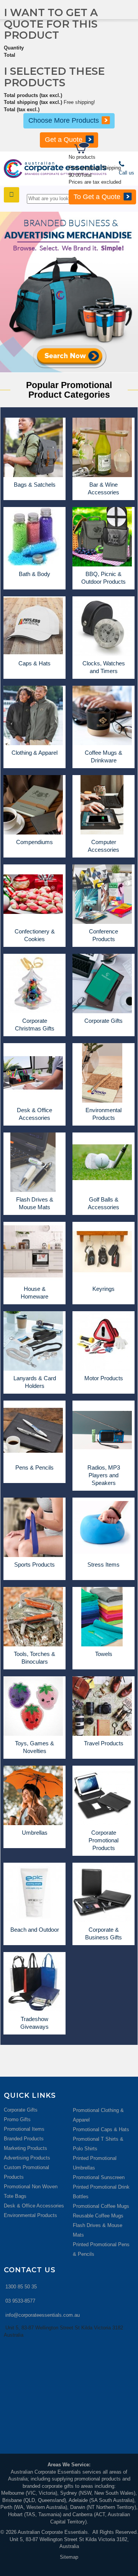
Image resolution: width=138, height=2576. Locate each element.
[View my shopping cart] (105, 149)
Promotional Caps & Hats (101, 2129)
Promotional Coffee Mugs (101, 2206)
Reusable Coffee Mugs (98, 2216)
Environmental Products (30, 2215)
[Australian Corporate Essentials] (55, 169)
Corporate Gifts (21, 2110)
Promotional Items (24, 2129)
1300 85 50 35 (21, 2287)
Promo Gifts (17, 2119)
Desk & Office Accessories (34, 2206)
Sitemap (69, 2557)
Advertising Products (27, 2158)
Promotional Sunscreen (99, 2177)
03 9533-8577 (20, 2301)
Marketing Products (25, 2148)
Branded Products (24, 2139)
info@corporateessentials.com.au (43, 2315)
